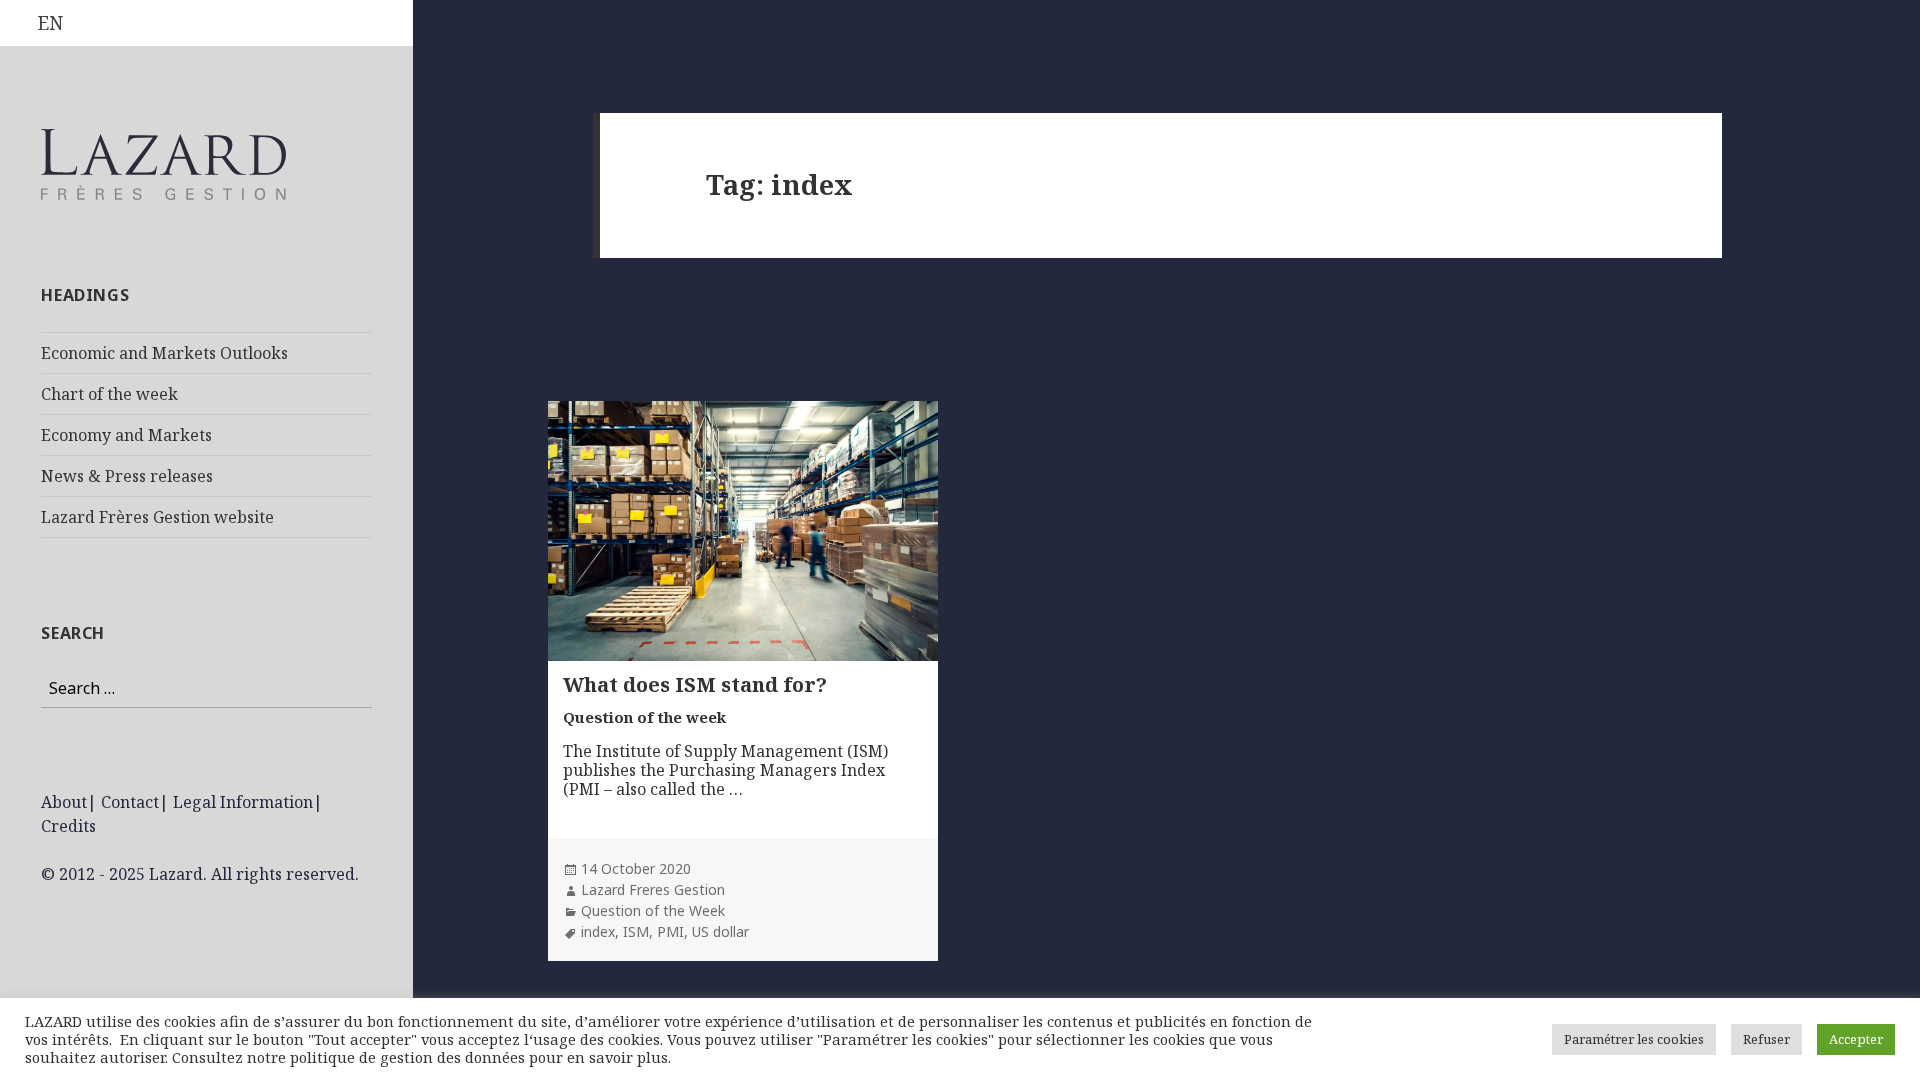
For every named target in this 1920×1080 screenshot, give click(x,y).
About (64, 802)
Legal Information (243, 802)
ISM (636, 931)
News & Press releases (127, 476)
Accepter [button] (1856, 1039)
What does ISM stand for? (695, 684)
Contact (130, 802)
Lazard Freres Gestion (653, 889)
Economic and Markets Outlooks (164, 353)
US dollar (720, 931)
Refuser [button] (1766, 1039)
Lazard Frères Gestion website (157, 517)
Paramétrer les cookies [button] (1634, 1039)
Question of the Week (653, 910)
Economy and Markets (126, 435)
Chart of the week (109, 394)
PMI (670, 931)
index (598, 931)
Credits (68, 826)
